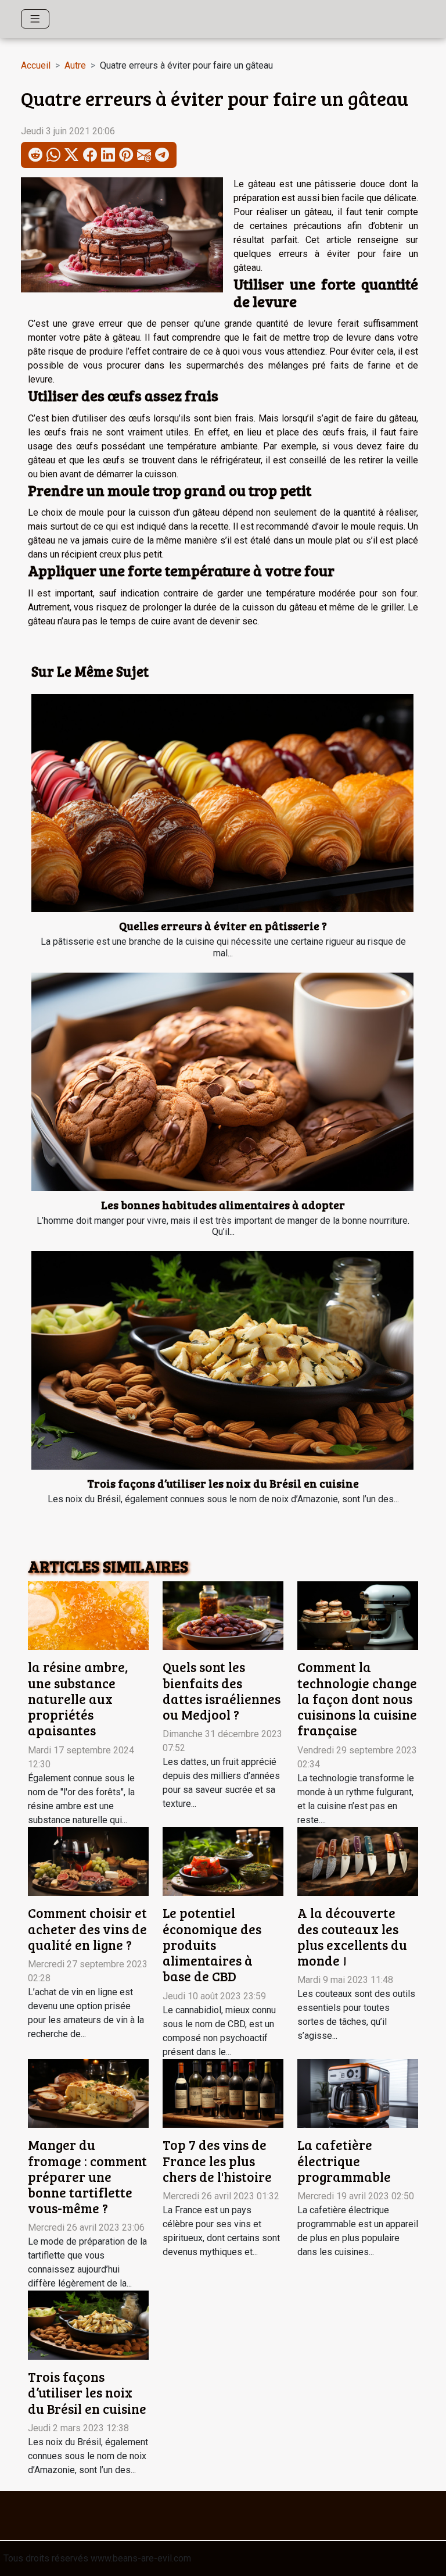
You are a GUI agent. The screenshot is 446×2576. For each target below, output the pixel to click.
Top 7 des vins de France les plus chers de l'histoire (217, 2160)
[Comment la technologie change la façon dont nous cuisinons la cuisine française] (358, 1615)
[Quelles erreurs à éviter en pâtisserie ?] (222, 803)
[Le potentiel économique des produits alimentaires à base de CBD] (223, 1861)
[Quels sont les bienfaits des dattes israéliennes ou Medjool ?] (223, 1615)
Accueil (36, 65)
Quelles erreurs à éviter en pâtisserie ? (223, 926)
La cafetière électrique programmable (344, 2160)
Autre (75, 65)
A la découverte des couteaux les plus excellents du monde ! (352, 1937)
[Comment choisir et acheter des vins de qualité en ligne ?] (88, 1861)
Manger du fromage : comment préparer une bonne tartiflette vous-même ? (87, 2176)
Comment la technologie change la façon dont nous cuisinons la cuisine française (357, 1698)
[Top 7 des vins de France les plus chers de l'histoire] (223, 2093)
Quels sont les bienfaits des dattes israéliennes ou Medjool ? (222, 1691)
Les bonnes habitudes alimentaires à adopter (223, 1205)
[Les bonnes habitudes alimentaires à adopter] (222, 1082)
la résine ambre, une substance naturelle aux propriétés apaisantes (78, 1698)
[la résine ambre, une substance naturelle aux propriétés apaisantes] (88, 1615)
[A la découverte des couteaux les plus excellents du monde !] (358, 1861)
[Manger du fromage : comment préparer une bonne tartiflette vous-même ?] (88, 2093)
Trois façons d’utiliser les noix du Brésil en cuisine (223, 1483)
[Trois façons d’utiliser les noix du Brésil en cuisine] (222, 1360)
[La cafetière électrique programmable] (358, 2093)
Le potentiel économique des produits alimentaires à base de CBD (212, 1944)
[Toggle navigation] (35, 19)
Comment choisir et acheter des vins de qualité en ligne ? (87, 1928)
